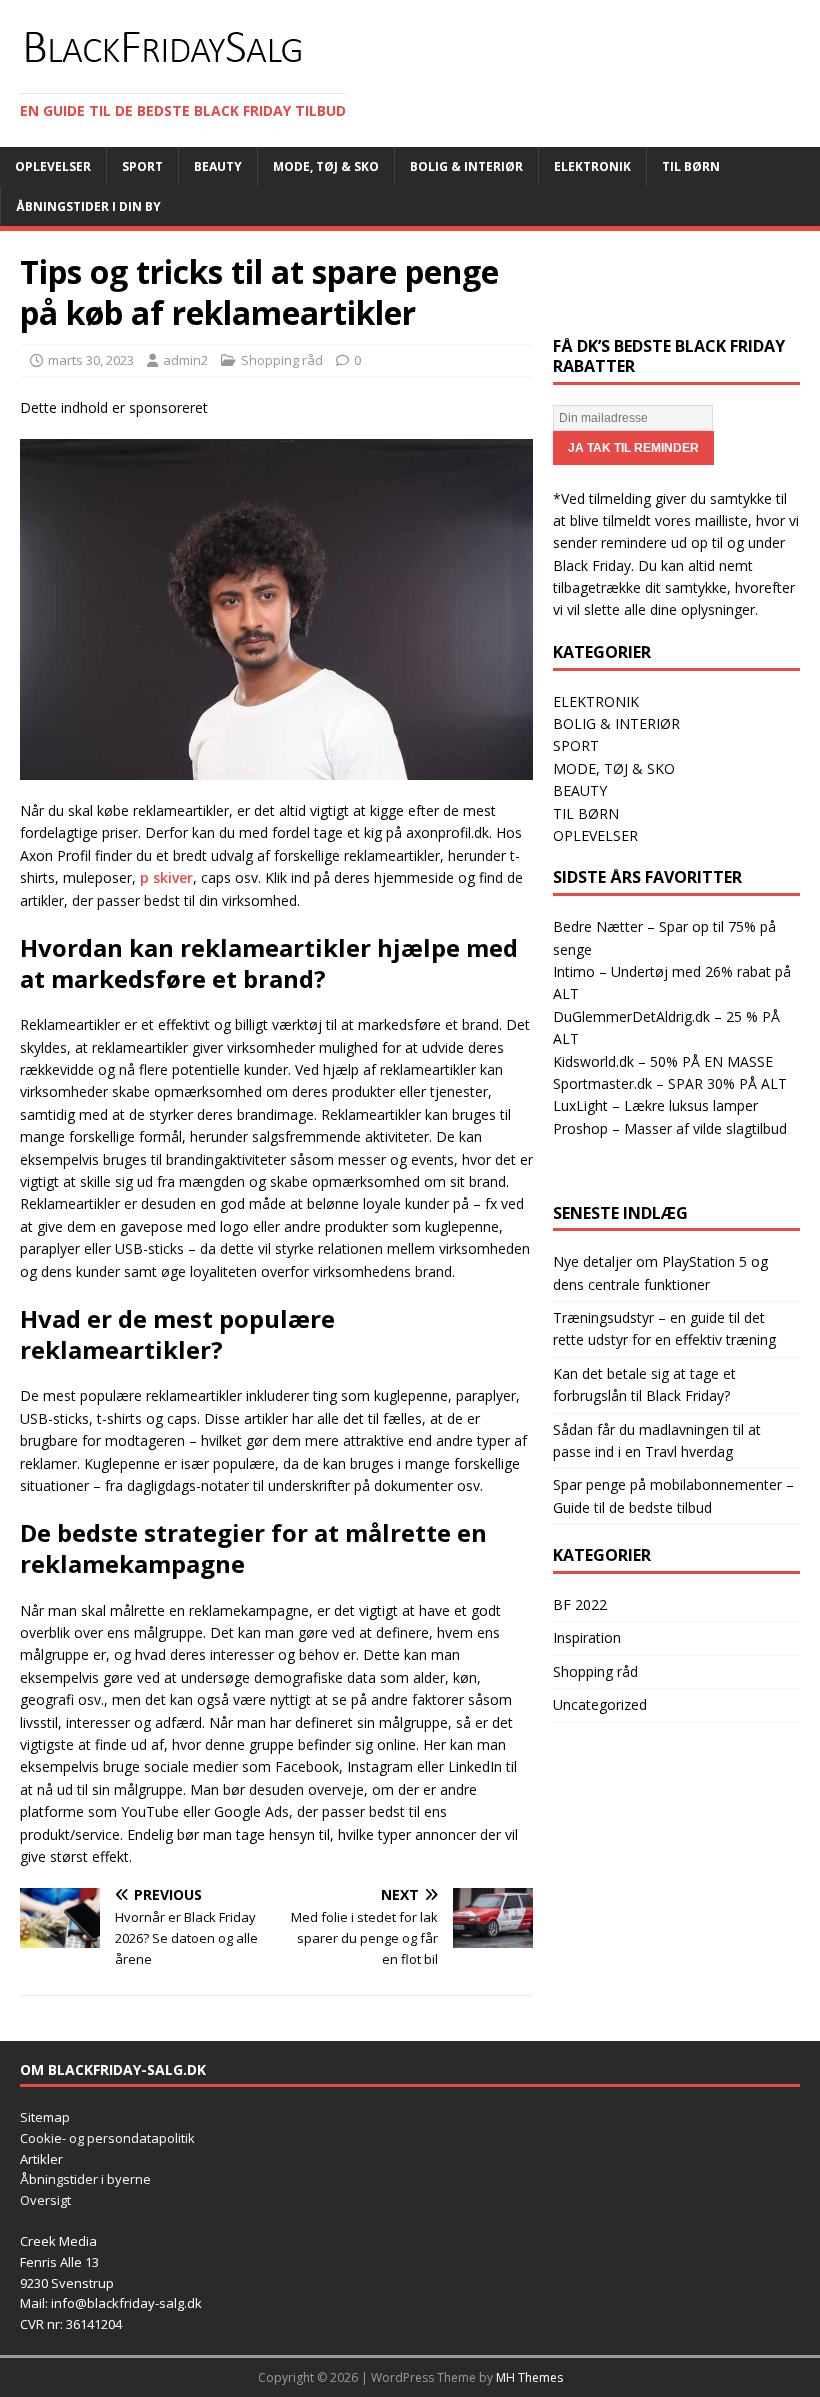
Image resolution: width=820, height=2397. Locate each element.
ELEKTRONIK (596, 701)
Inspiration (587, 1637)
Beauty (218, 166)
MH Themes (529, 2377)
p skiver (166, 877)
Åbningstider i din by (88, 206)
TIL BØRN (586, 813)
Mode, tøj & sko (326, 166)
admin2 (185, 360)
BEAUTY (580, 790)
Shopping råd (282, 360)
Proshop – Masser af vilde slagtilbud (670, 1128)
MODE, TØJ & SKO (614, 768)
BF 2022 (580, 1604)
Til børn (691, 166)
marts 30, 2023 (91, 360)
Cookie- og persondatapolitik (107, 2138)
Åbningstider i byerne (85, 2179)
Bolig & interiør (466, 166)
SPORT (576, 745)
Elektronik (592, 166)
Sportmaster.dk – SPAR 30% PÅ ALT (670, 1083)
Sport (142, 166)
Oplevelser (53, 166)
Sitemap (45, 2117)
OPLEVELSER (595, 835)
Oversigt (45, 2200)
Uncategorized (600, 1704)
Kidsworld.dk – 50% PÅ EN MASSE (663, 1061)
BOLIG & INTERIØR (616, 723)
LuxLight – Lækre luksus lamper (655, 1105)
